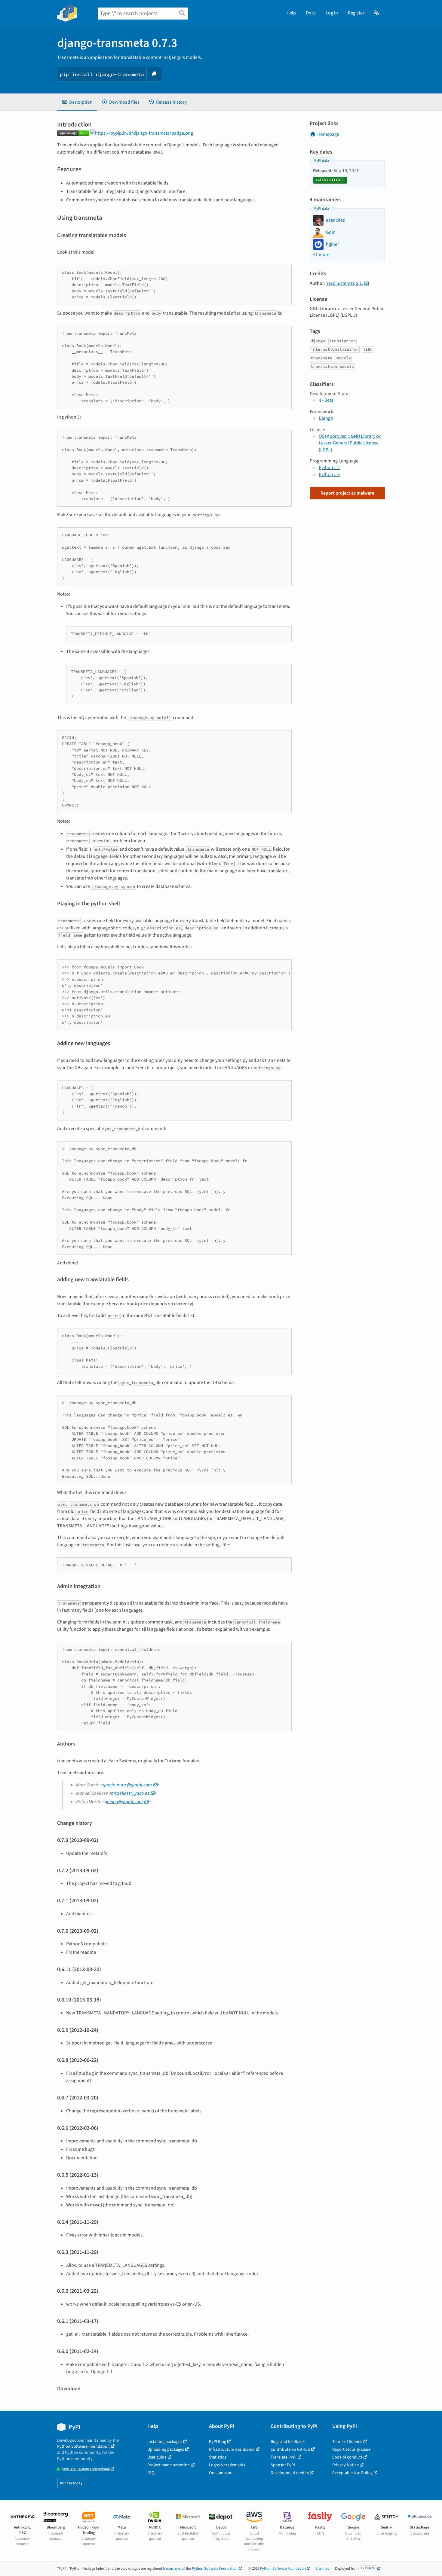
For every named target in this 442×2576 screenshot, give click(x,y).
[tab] (77, 102)
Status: (86, 2469)
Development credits (290, 2473)
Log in (332, 13)
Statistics (218, 2457)
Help (291, 13)
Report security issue (351, 2449)
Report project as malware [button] (347, 493)
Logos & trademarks (227, 2465)
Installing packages (165, 2442)
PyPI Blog (218, 2442)
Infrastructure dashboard (232, 2449)
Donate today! (72, 2483)
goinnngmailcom (124, 1802)
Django (326, 418)
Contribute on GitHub (290, 2449)
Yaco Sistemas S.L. (345, 283)
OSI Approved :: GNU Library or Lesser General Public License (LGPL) (350, 443)
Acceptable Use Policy (352, 2473)
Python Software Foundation (83, 2446)
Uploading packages (166, 2449)
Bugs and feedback (288, 2442)
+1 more (321, 255)
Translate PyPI (284, 2457)
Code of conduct (347, 2457)
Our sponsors (221, 2473)
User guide (157, 2457)
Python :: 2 (329, 468)
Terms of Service (347, 2442)
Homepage (328, 134)
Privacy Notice (345, 2465)
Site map (322, 2568)
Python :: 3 (329, 474)
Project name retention (169, 2465)
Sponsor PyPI (283, 2465)
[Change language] (377, 13)
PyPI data (322, 160)
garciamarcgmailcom (127, 1785)
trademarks (172, 2568)
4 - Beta (326, 400)
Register (356, 13)
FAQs (152, 2473)
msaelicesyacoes (130, 1793)
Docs (311, 13)
